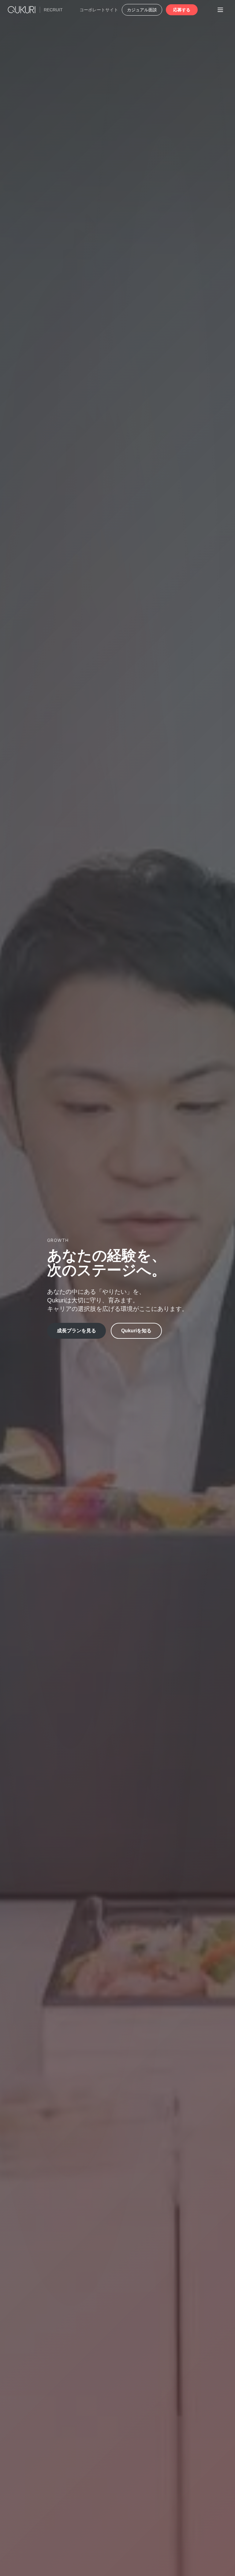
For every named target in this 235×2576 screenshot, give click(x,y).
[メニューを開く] (220, 10)
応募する (182, 10)
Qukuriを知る (136, 1331)
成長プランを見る (76, 1331)
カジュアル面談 (142, 10)
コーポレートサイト (99, 10)
